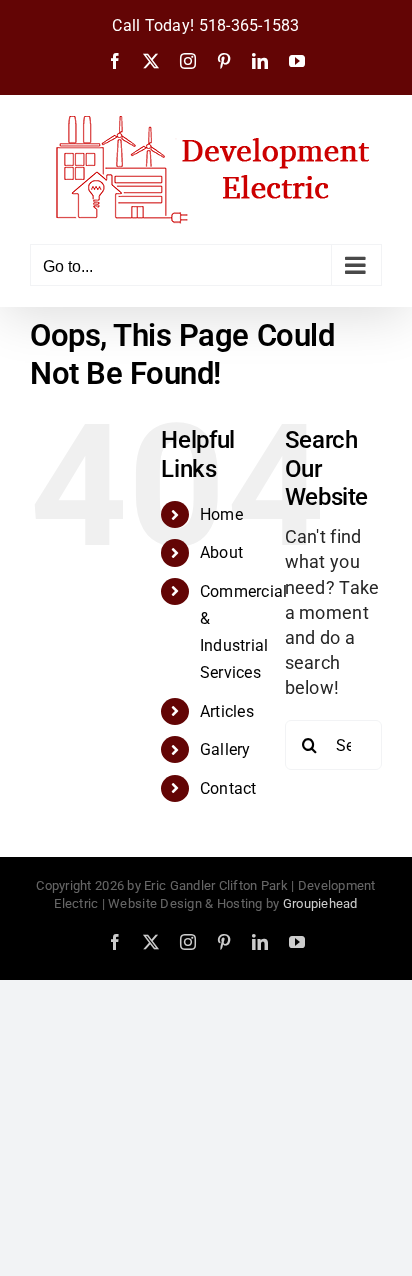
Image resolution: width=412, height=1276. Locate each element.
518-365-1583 (249, 26)
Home (221, 514)
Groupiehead (320, 903)
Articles (227, 711)
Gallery (225, 749)
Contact (228, 788)
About (221, 552)
